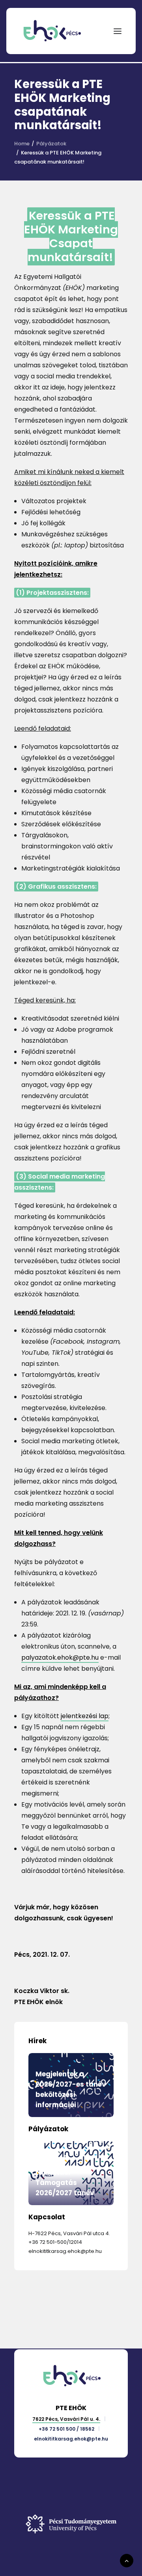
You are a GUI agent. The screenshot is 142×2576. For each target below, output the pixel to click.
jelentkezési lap (85, 1716)
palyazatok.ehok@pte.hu (60, 1657)
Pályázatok (51, 144)
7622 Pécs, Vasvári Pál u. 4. (66, 2419)
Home (22, 144)
